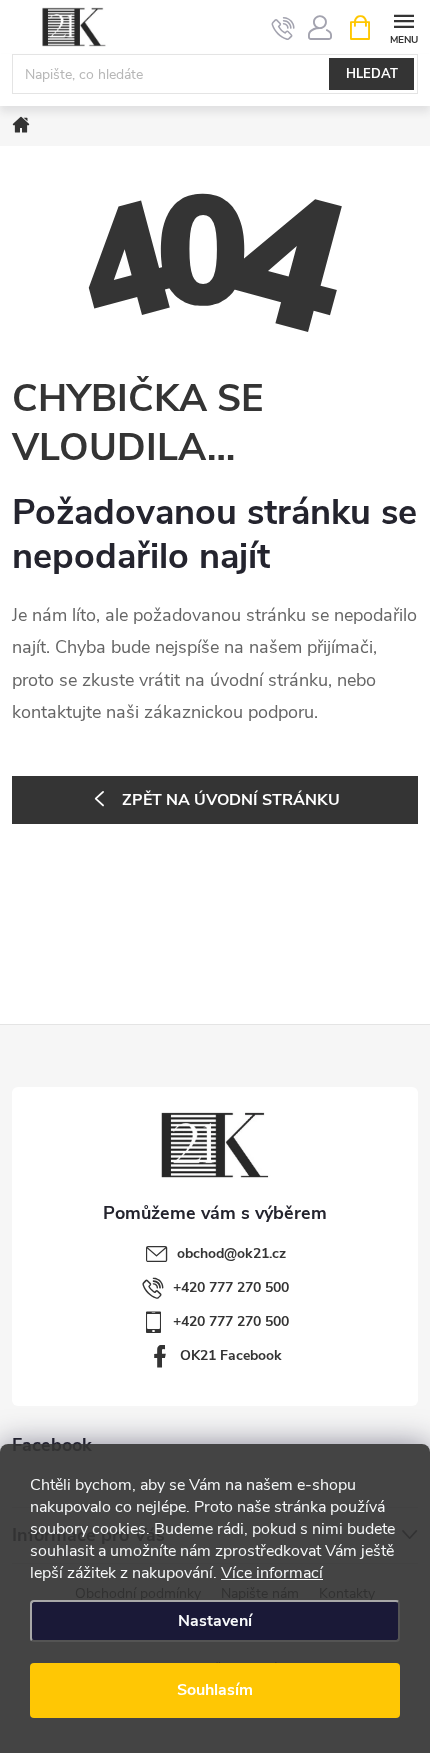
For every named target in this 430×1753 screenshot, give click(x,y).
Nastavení (215, 1621)
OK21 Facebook (231, 1355)
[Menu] (403, 26)
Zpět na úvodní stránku (231, 800)
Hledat (372, 74)
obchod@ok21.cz (231, 1253)
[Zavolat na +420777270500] (283, 28)
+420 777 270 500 (231, 1287)
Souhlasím (215, 1690)
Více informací (272, 1573)
